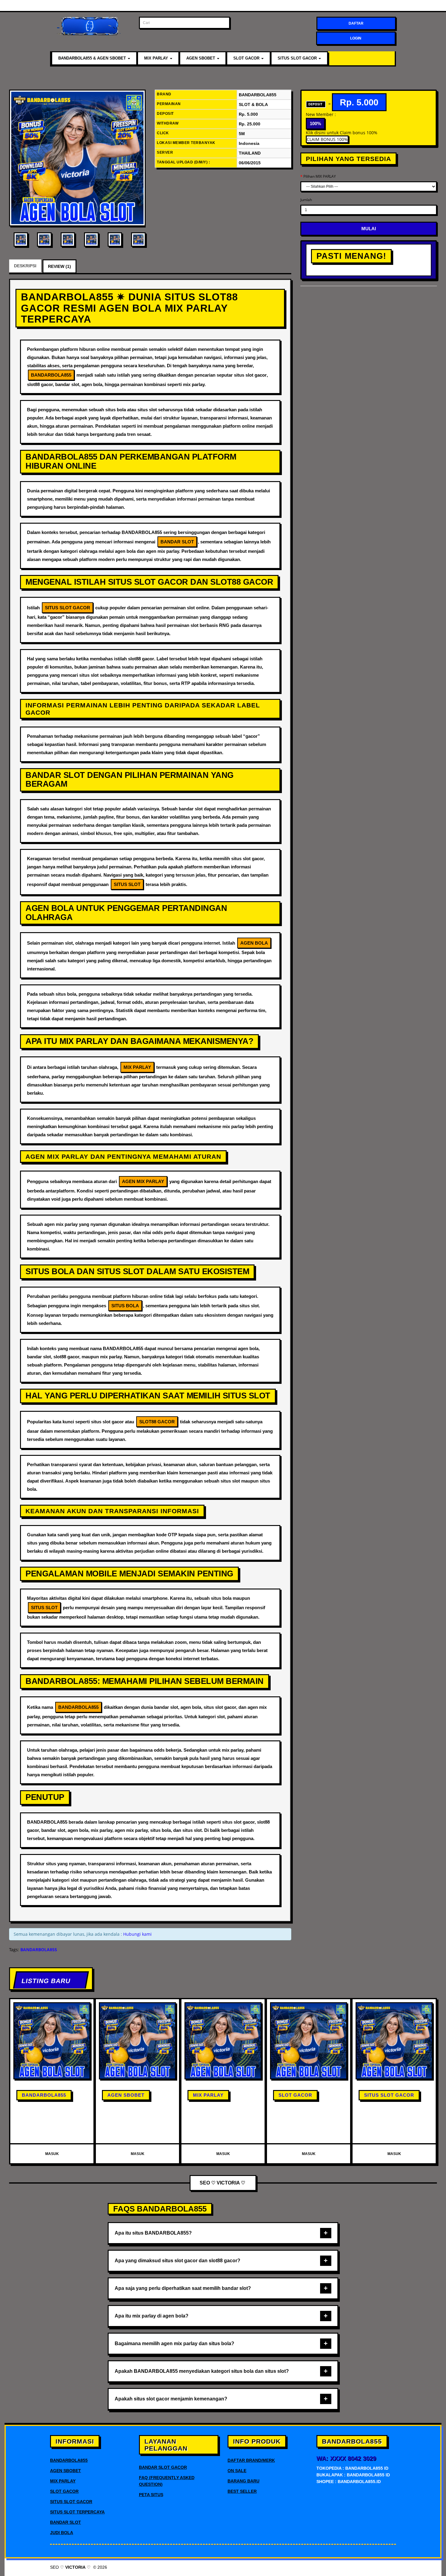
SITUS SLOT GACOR (298, 58)
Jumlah (306, 200)
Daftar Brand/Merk (251, 2460)
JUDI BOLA (62, 2533)
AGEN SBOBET (201, 58)
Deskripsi (25, 266)
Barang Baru (243, 2481)
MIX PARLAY (157, 58)
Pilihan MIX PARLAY (320, 176)
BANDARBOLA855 (44, 2095)
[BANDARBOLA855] (77, 158)
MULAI (369, 229)
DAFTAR (356, 23)
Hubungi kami (137, 1934)
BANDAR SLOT (66, 2522)
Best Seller (242, 2491)
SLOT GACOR (247, 58)
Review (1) (59, 266)
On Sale (237, 2471)
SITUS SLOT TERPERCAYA (77, 2512)
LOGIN (356, 38)
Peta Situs (151, 2495)
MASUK (52, 2154)
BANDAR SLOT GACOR (163, 2467)
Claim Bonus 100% (327, 139)
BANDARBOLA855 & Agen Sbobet (93, 58)
